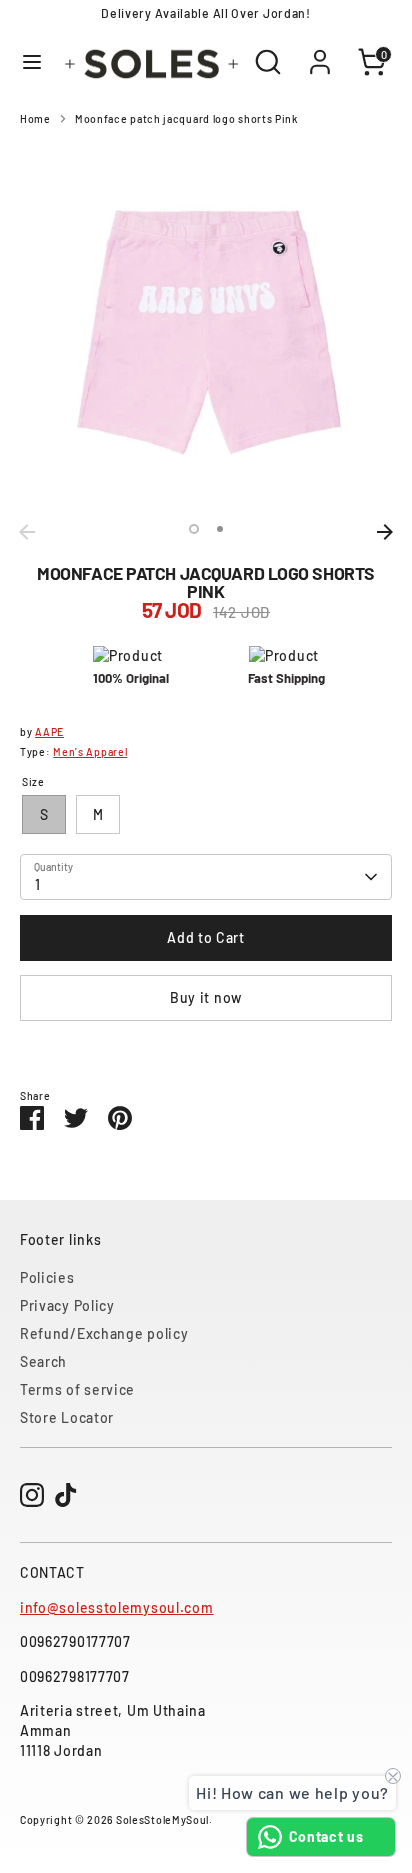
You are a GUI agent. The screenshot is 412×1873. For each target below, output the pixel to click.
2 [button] (220, 529)
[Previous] (27, 532)
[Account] (320, 51)
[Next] (385, 532)
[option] (206, 328)
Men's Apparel (90, 751)
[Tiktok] (66, 1495)
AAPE (49, 731)
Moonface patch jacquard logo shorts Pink (186, 118)
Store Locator (67, 1417)
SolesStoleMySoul (162, 1819)
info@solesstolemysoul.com (117, 1607)
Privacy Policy (67, 1305)
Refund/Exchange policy (104, 1333)
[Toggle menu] (29, 61)
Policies (47, 1277)
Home (35, 118)
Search (43, 1361)
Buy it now (206, 997)
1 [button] (194, 529)
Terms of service (77, 1389)
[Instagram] (32, 1495)
